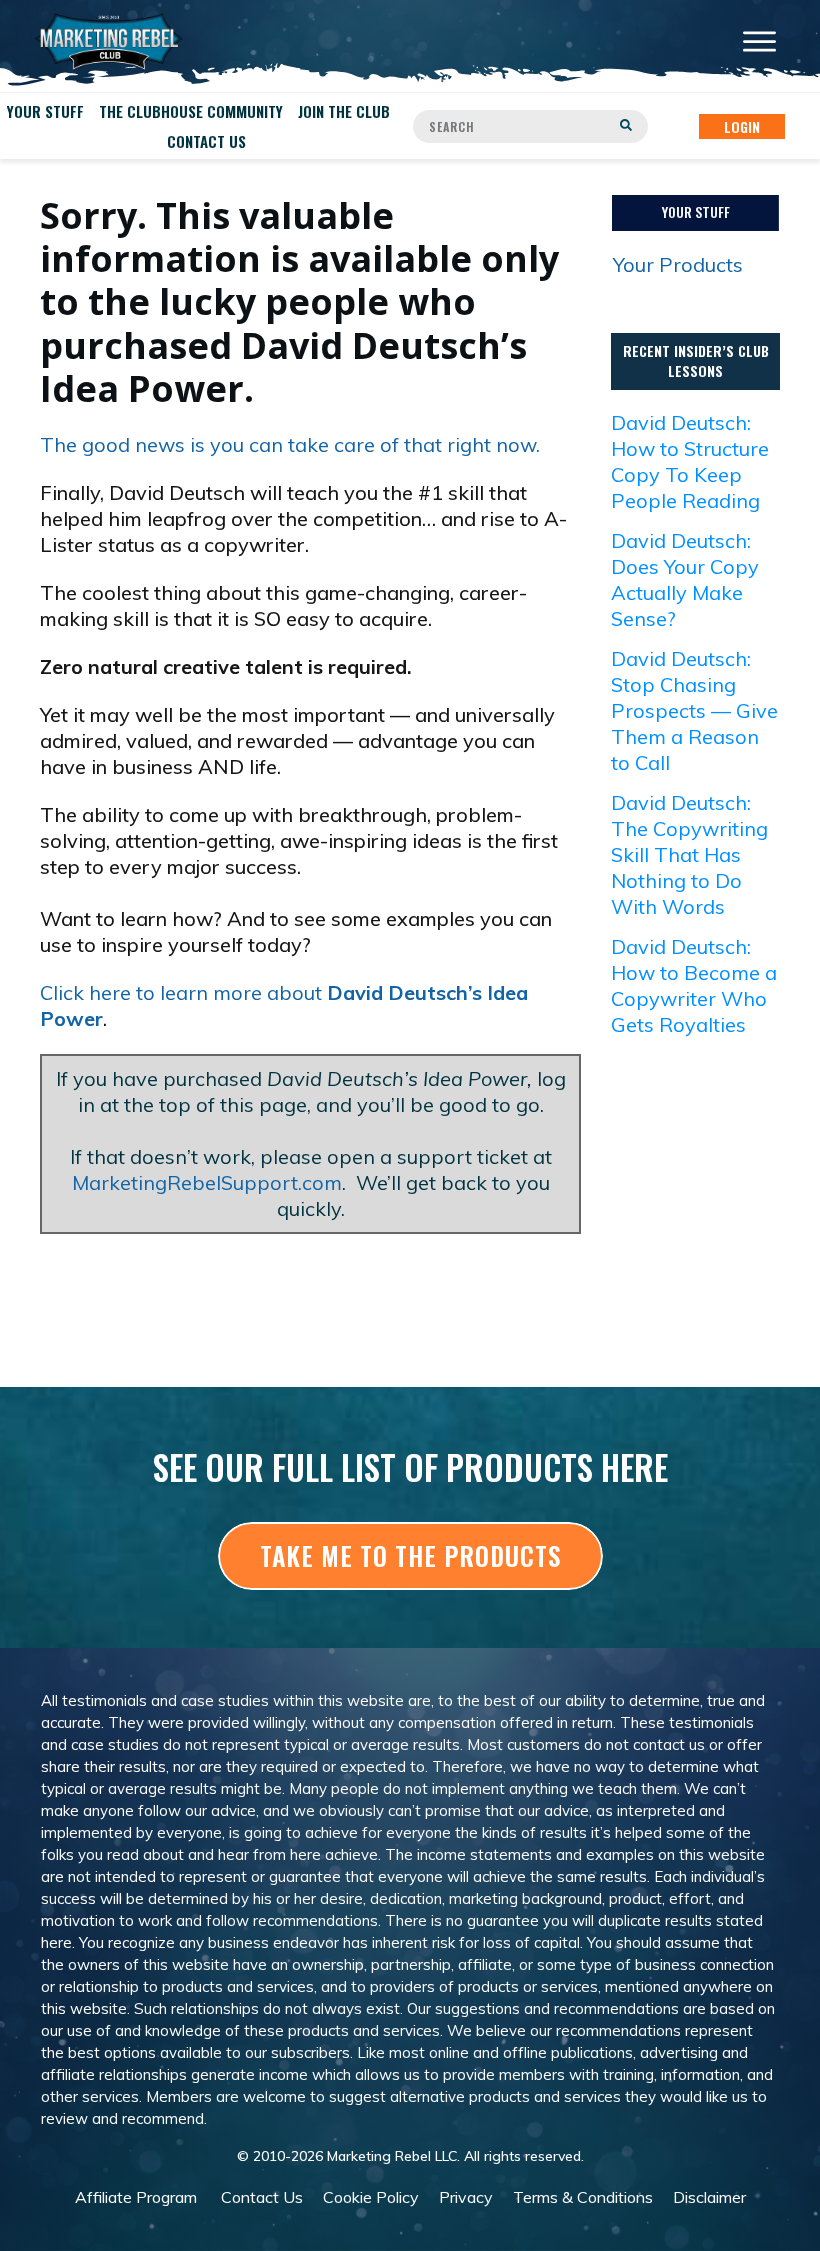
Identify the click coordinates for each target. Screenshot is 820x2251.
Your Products (678, 264)
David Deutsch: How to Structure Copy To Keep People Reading (690, 461)
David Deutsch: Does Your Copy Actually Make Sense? (685, 579)
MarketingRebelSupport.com (207, 1182)
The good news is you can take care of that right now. (290, 444)
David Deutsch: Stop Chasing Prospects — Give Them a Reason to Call (694, 710)
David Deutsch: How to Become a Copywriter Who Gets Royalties (694, 985)
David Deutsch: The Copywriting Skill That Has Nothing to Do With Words (689, 854)
